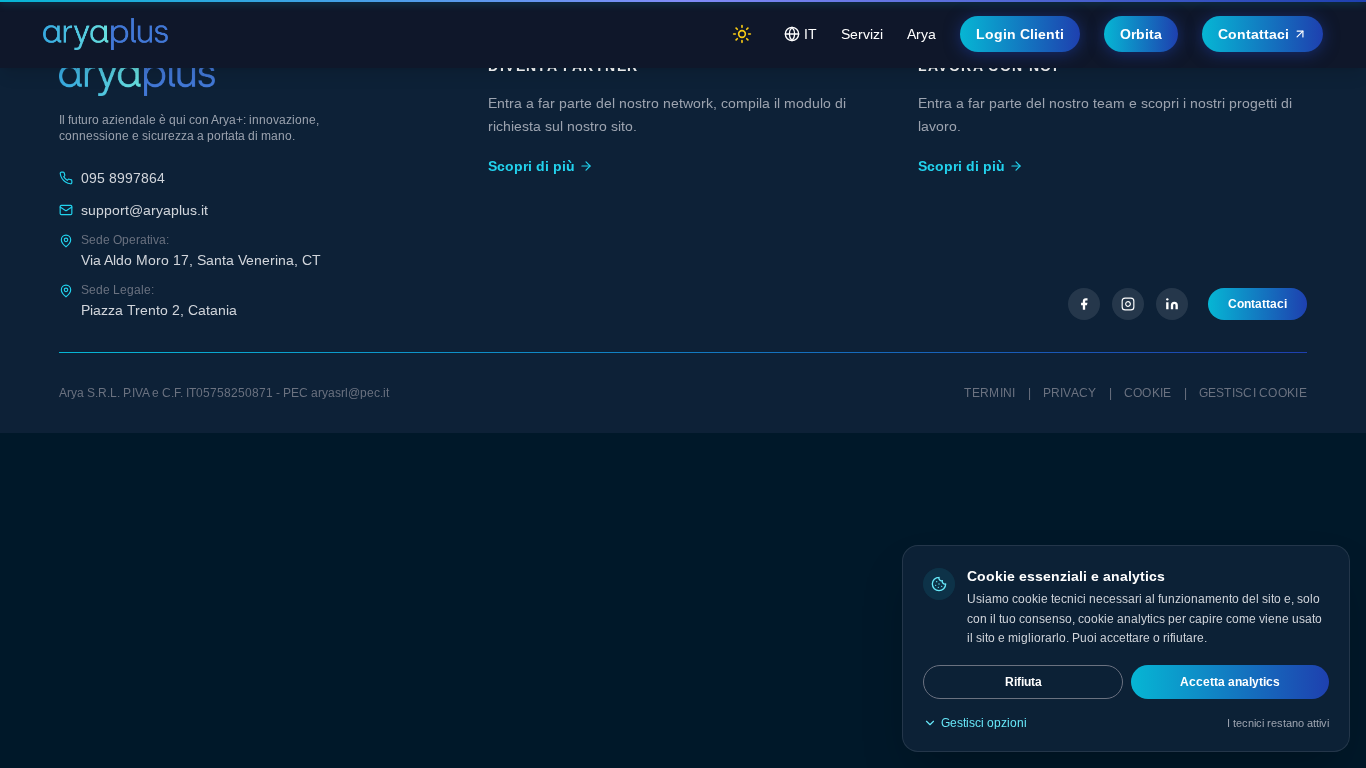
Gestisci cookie (1253, 393)
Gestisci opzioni (984, 723)
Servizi (862, 34)
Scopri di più (531, 166)
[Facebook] (1084, 304)
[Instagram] (1128, 304)
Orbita (1141, 34)
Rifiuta (1023, 682)
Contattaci (1253, 34)
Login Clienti (1020, 34)
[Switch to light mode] (742, 34)
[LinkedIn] (1172, 304)
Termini (989, 393)
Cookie (1148, 393)
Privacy (1070, 393)
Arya (921, 34)
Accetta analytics (1230, 682)
